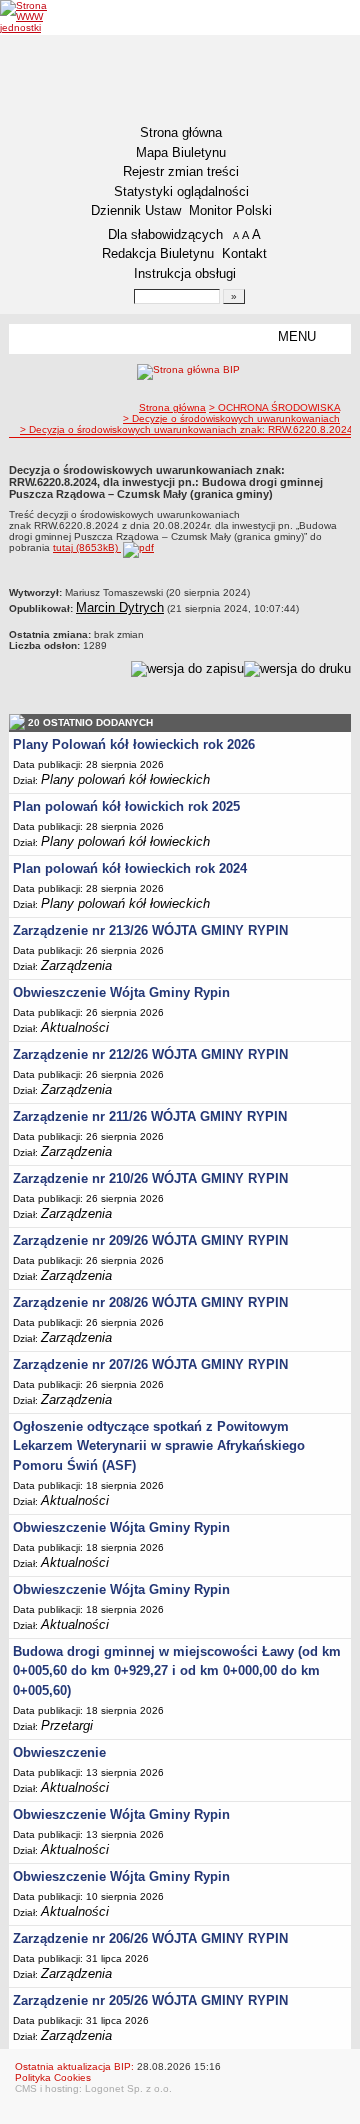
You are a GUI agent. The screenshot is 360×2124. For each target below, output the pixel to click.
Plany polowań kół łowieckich (125, 779)
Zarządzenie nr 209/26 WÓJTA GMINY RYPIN (150, 1240)
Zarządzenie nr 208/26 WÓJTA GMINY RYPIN (150, 1302)
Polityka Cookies (53, 2077)
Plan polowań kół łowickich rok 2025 (126, 806)
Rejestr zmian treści (181, 171)
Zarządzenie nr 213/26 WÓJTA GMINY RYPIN (150, 930)
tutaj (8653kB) (87, 547)
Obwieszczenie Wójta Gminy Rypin (121, 992)
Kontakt (244, 253)
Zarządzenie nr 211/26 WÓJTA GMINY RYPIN (150, 1116)
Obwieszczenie (59, 1752)
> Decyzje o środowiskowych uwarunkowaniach (231, 418)
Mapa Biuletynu (181, 152)
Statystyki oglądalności (181, 191)
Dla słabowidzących (165, 234)
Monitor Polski (230, 210)
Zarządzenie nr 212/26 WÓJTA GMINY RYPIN (150, 1054)
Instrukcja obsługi (185, 273)
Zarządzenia (76, 965)
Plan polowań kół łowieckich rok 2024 (130, 868)
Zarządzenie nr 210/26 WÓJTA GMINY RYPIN (150, 1178)
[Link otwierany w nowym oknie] (37, 16)
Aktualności (75, 1027)
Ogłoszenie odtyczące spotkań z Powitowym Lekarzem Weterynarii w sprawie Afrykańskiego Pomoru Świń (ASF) (159, 1446)
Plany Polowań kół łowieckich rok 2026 (134, 744)
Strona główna (181, 132)
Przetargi (67, 1725)
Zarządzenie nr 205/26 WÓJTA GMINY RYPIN (150, 2000)
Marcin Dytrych (120, 607)
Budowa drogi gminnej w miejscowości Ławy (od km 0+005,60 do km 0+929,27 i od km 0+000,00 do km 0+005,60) (177, 1671)
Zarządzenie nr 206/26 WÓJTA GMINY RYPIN (150, 1938)
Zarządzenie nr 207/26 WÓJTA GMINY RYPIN (150, 1364)
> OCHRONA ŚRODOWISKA (274, 407)
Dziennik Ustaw (136, 210)
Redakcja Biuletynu (158, 253)
